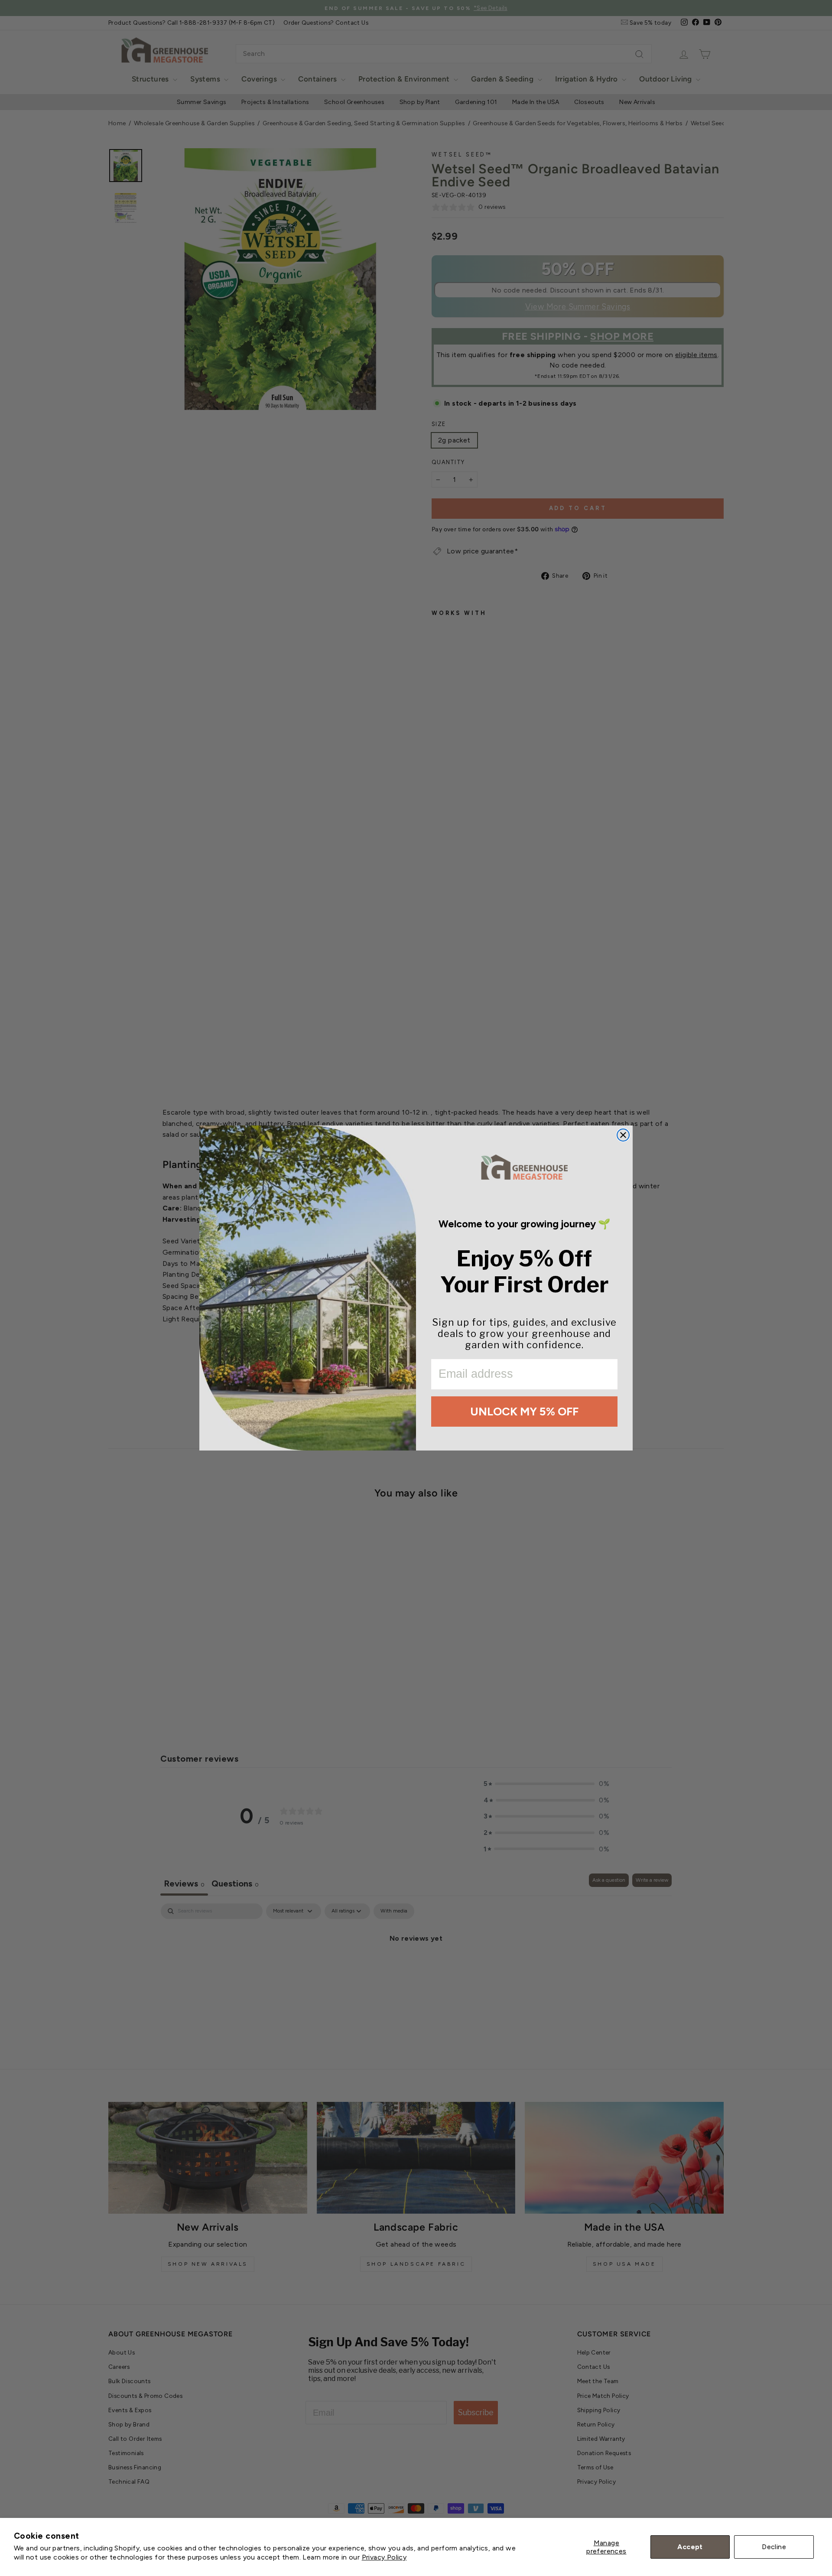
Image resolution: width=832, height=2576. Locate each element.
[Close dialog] (623, 1135)
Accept (690, 2547)
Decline (774, 2547)
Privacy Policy (384, 2557)
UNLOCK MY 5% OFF (524, 1412)
